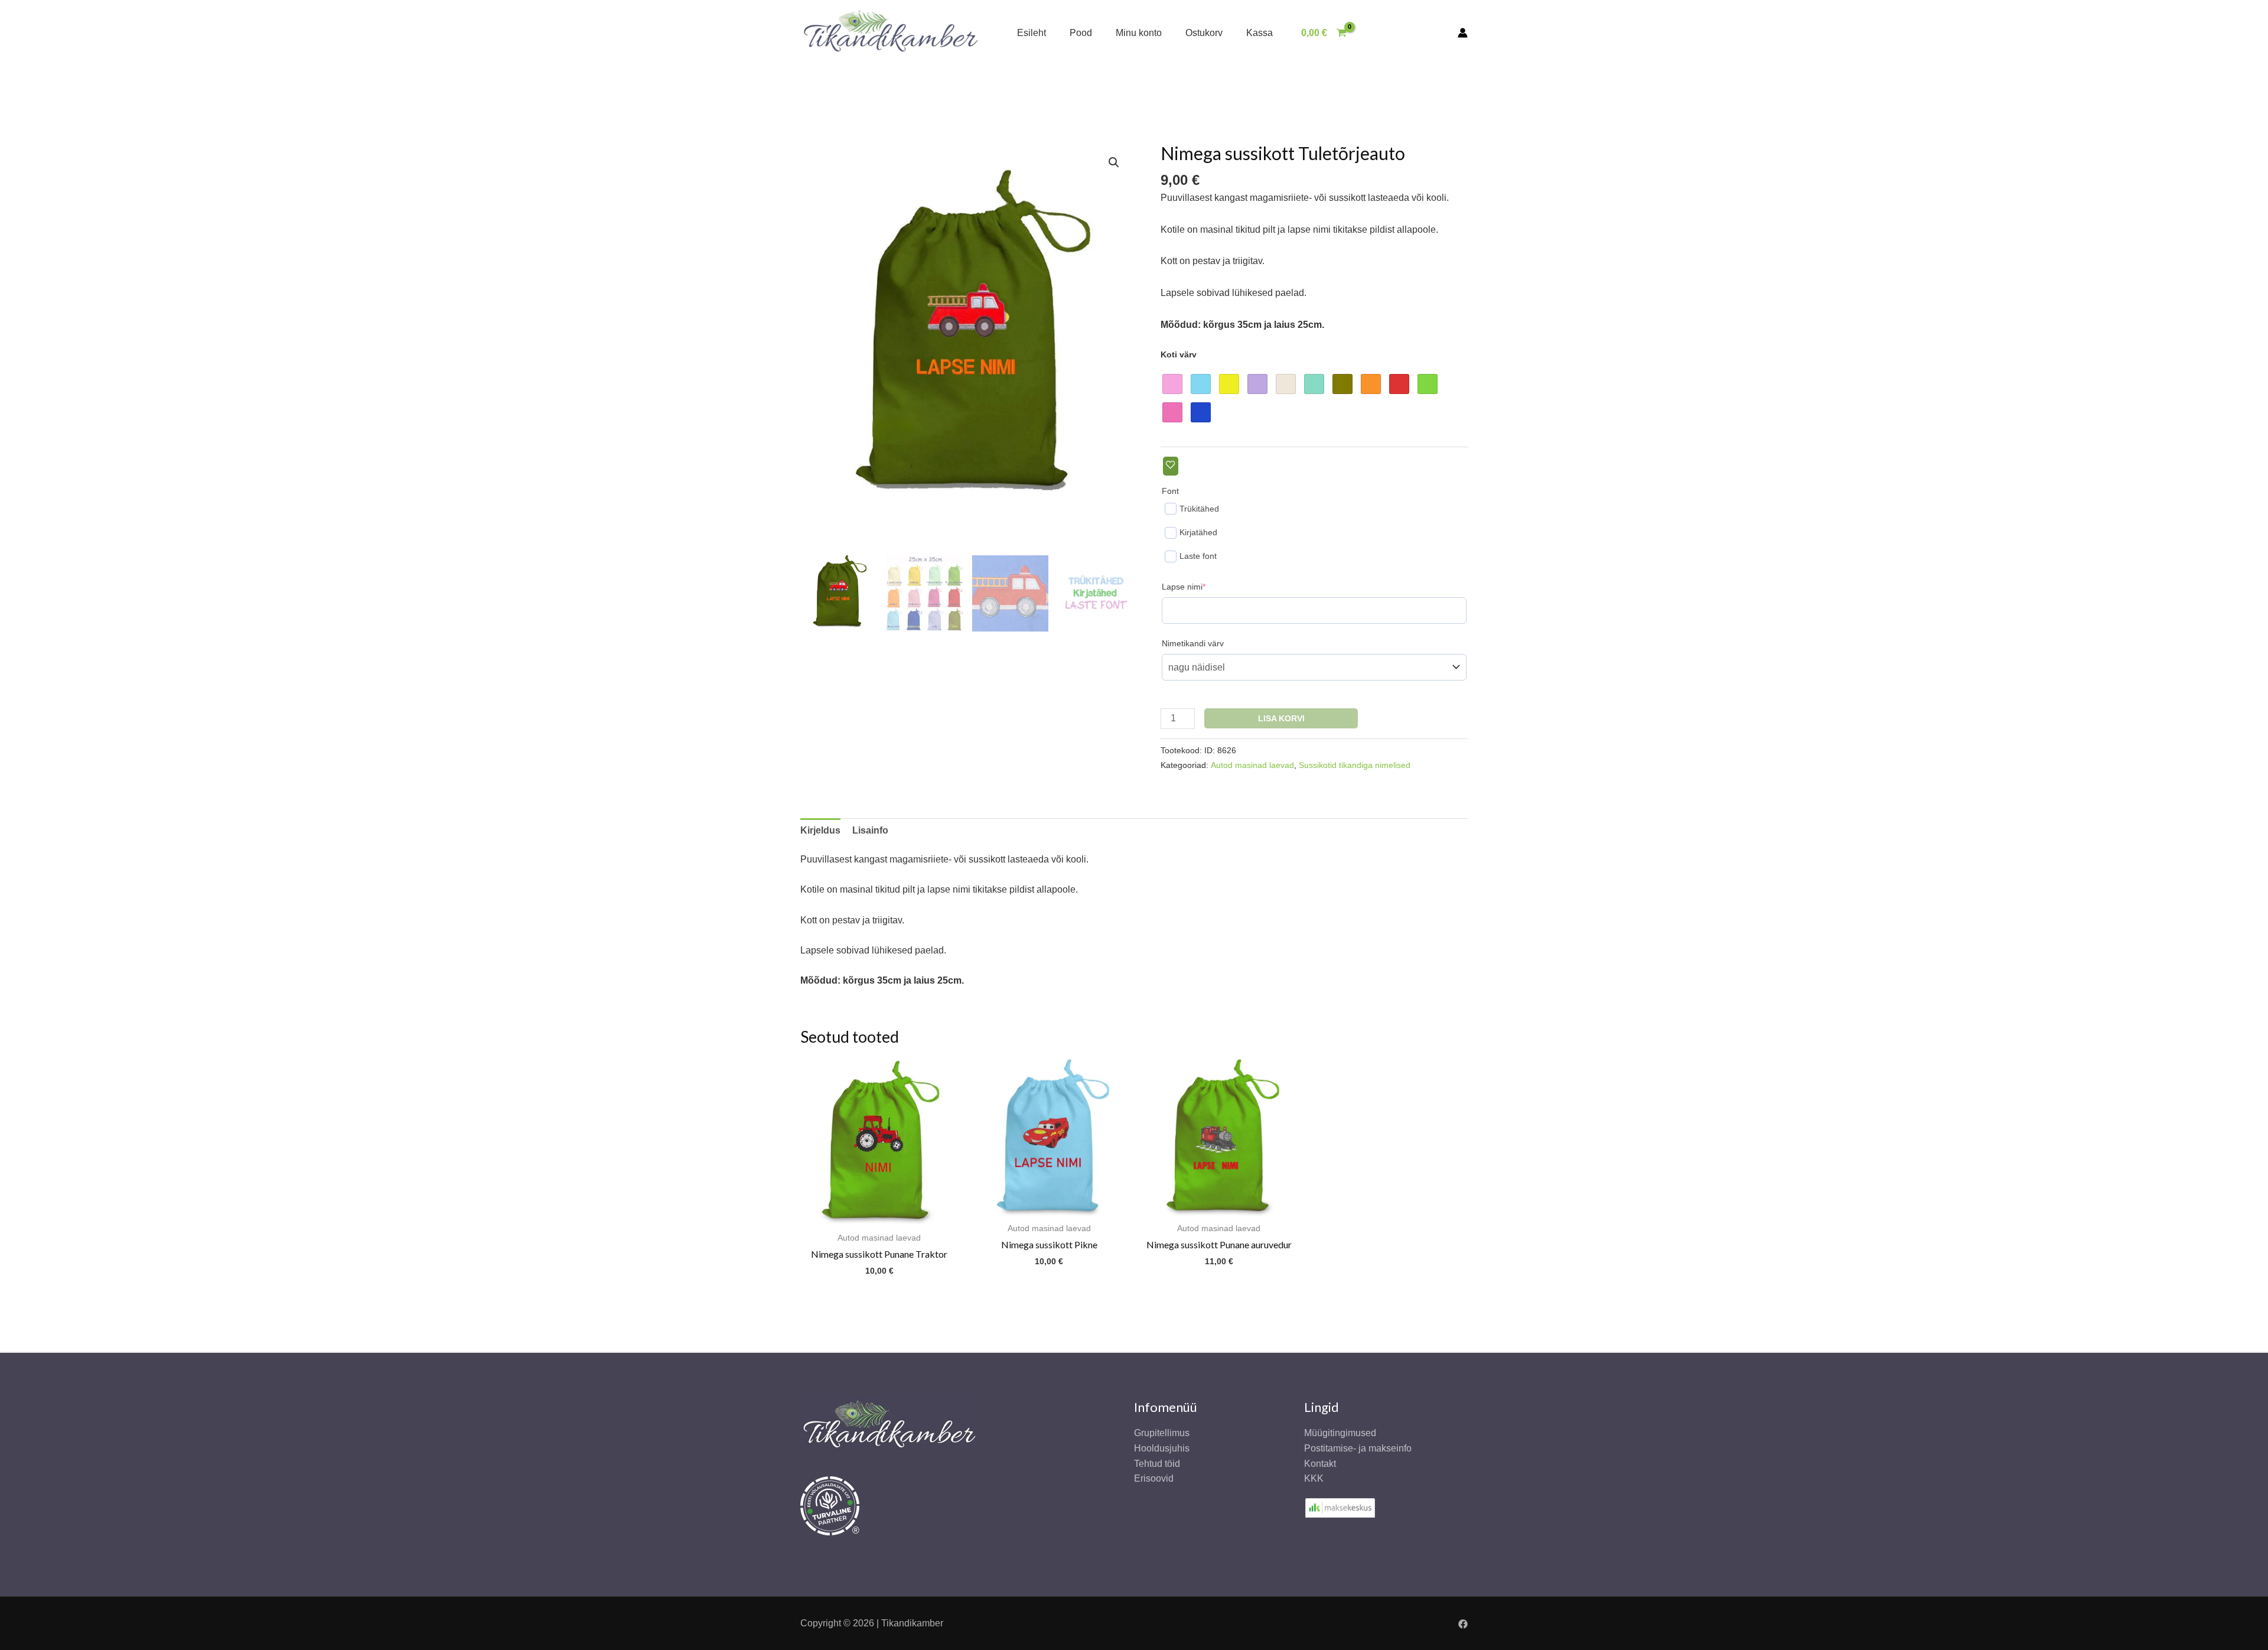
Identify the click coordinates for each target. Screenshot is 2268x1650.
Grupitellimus (1162, 1433)
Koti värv (1179, 354)
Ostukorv (1204, 33)
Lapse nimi (1202, 586)
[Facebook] (1463, 1624)
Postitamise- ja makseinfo (1358, 1448)
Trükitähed (1199, 509)
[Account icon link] (1463, 33)
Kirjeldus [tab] (820, 830)
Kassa (1260, 33)
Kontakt (1320, 1464)
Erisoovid (1154, 1478)
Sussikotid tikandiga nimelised (1355, 765)
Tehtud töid (1157, 1464)
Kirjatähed (1198, 532)
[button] (1114, 162)
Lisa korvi (1281, 718)
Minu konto (1139, 33)
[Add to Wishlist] (1171, 466)
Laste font (1198, 556)
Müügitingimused (1340, 1433)
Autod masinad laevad (1252, 765)
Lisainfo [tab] (870, 830)
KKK (1314, 1478)
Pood (1081, 33)
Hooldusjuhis (1162, 1448)
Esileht (1032, 33)
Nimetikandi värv (1193, 643)
